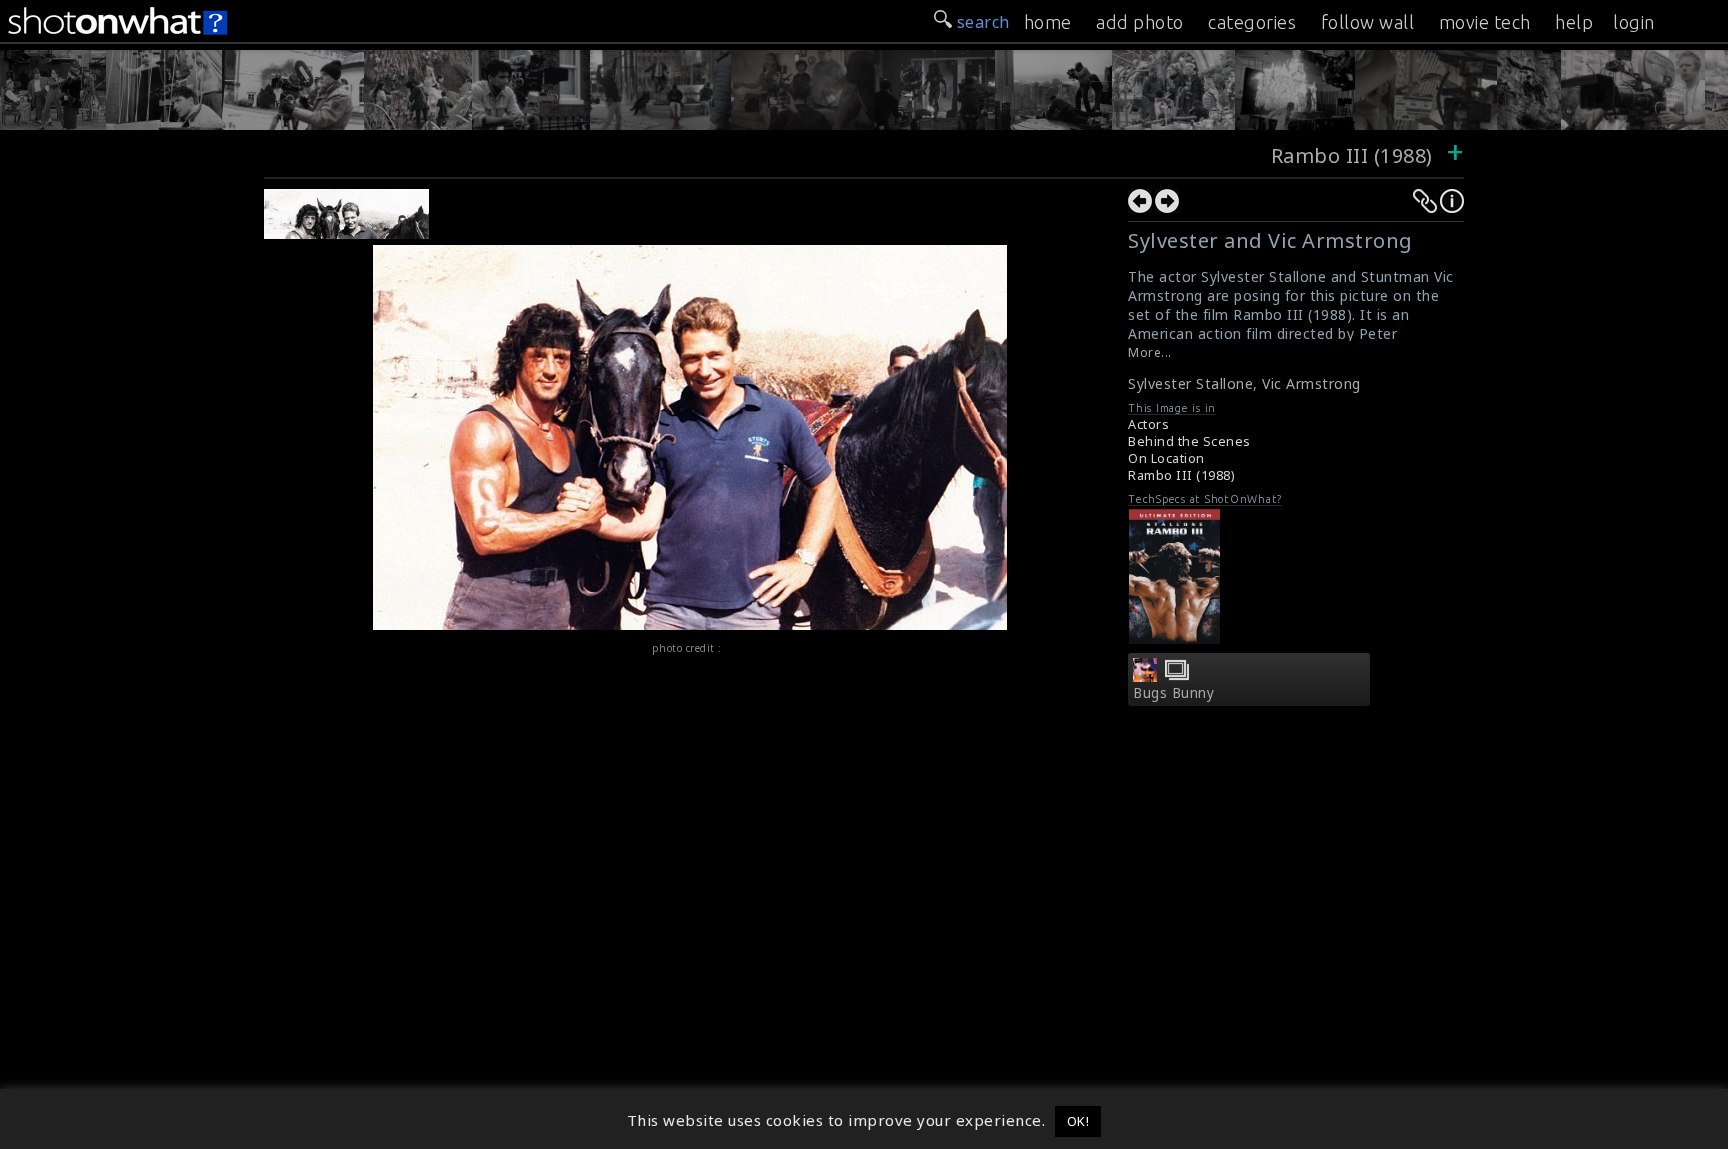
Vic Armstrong (1311, 383)
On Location (1166, 458)
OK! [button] (1078, 1121)
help (1574, 22)
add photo (1140, 22)
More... (1150, 352)
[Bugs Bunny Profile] (1145, 676)
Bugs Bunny (1173, 693)
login (1634, 22)
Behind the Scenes (1189, 441)
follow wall (1368, 22)
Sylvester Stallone (1190, 383)
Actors (1148, 424)
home (1048, 22)
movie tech (1485, 22)
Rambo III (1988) (1352, 155)
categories (1252, 22)
